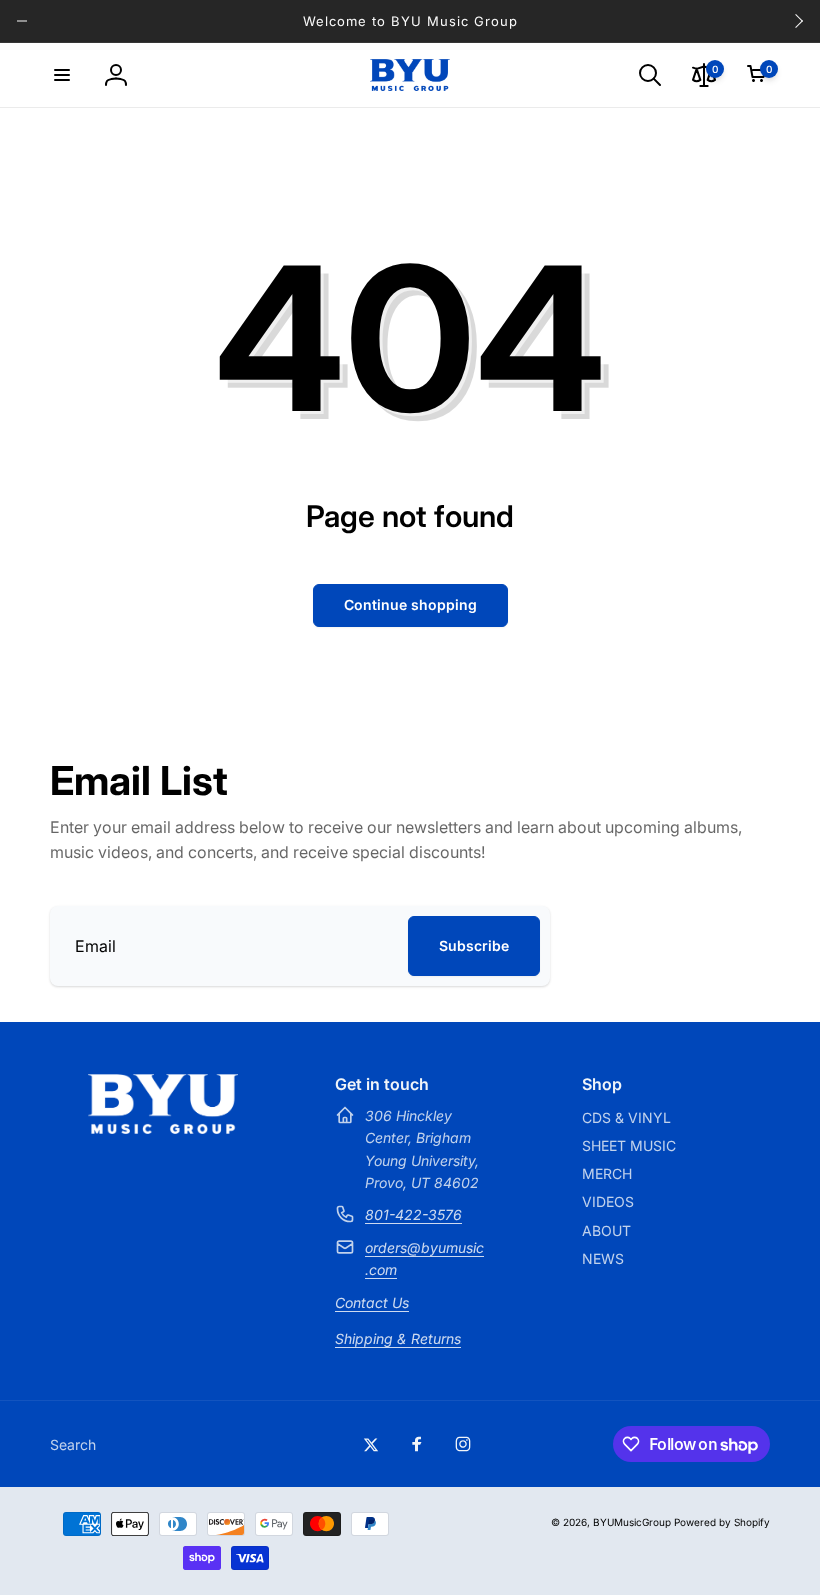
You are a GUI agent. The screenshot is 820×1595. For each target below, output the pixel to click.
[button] (62, 75)
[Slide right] (798, 21)
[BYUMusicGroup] (163, 1128)
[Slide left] (22, 21)
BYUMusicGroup (632, 1522)
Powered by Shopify (722, 1522)
